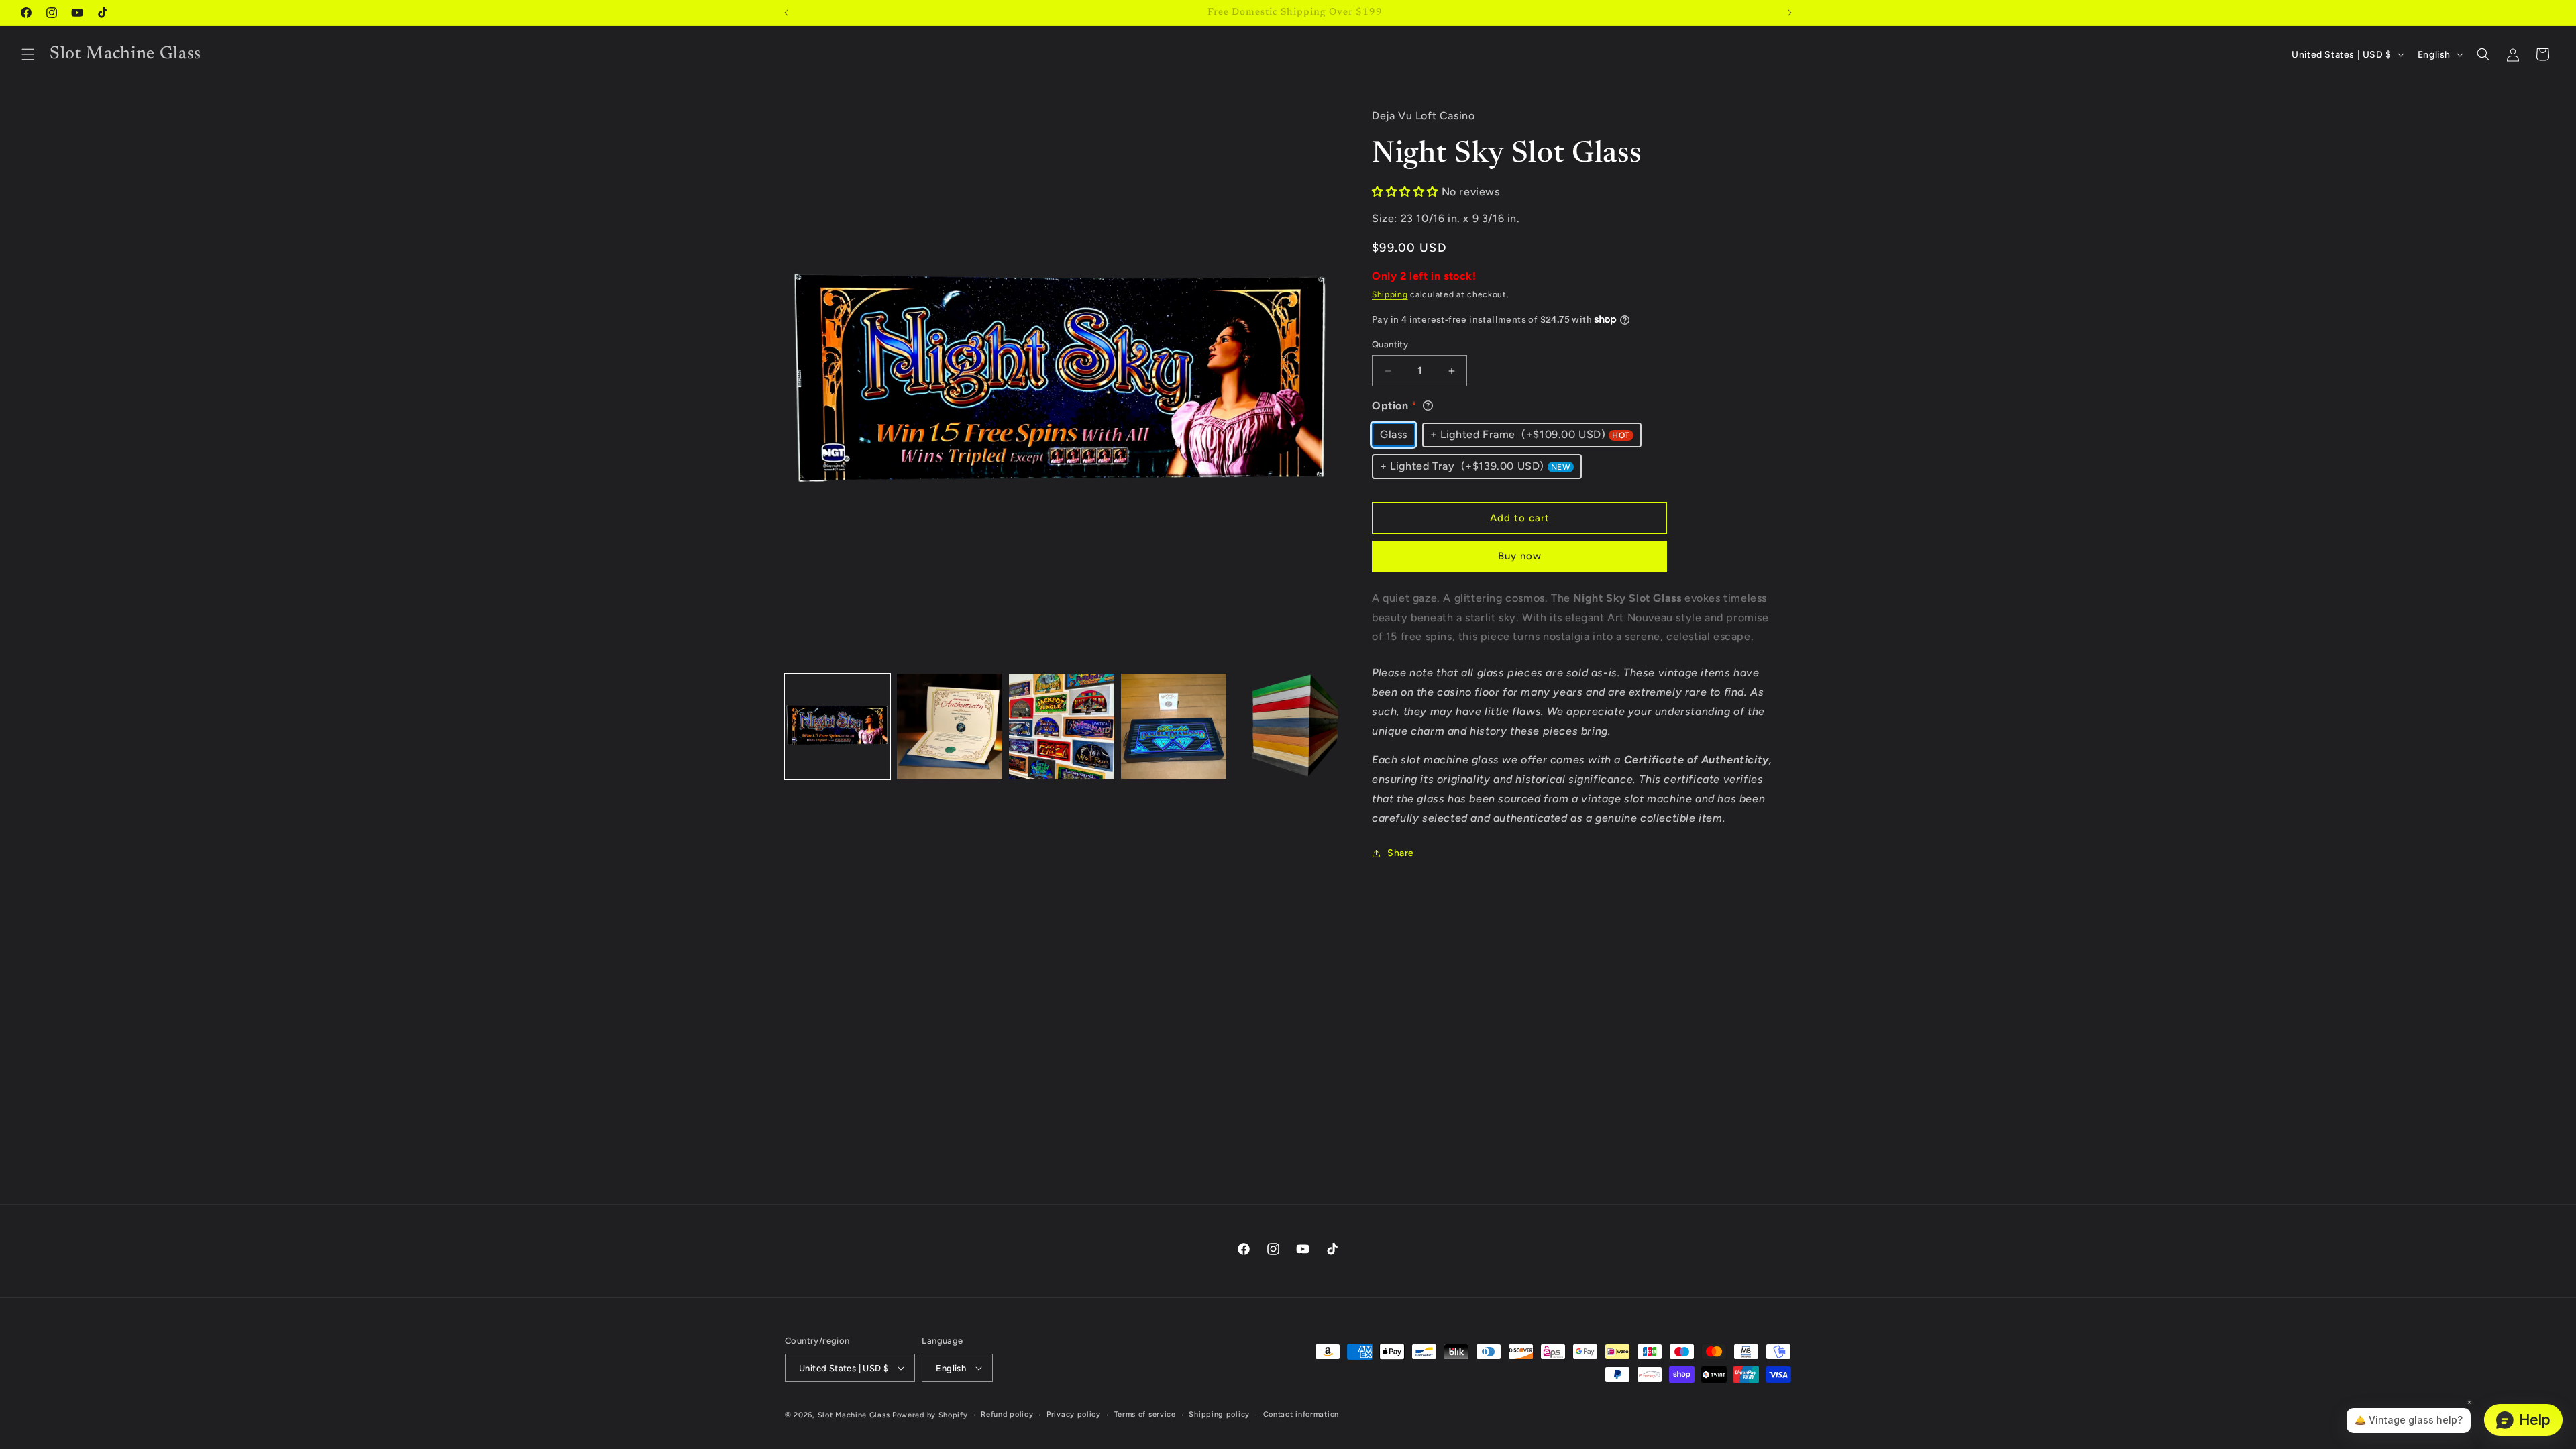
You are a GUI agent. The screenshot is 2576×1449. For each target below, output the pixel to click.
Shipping (1390, 294)
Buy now (1520, 556)
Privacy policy (1074, 1414)
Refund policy (1007, 1414)
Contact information (1301, 1414)
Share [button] (1401, 853)
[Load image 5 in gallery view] (1286, 726)
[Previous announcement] (786, 13)
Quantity (1390, 344)
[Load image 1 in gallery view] (838, 726)
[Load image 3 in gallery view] (1062, 726)
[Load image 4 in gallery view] (1174, 726)
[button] (28, 54)
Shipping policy (1219, 1414)
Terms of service (1145, 1414)
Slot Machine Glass (854, 1415)
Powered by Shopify (930, 1415)
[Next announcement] (1790, 13)
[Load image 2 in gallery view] (950, 726)
